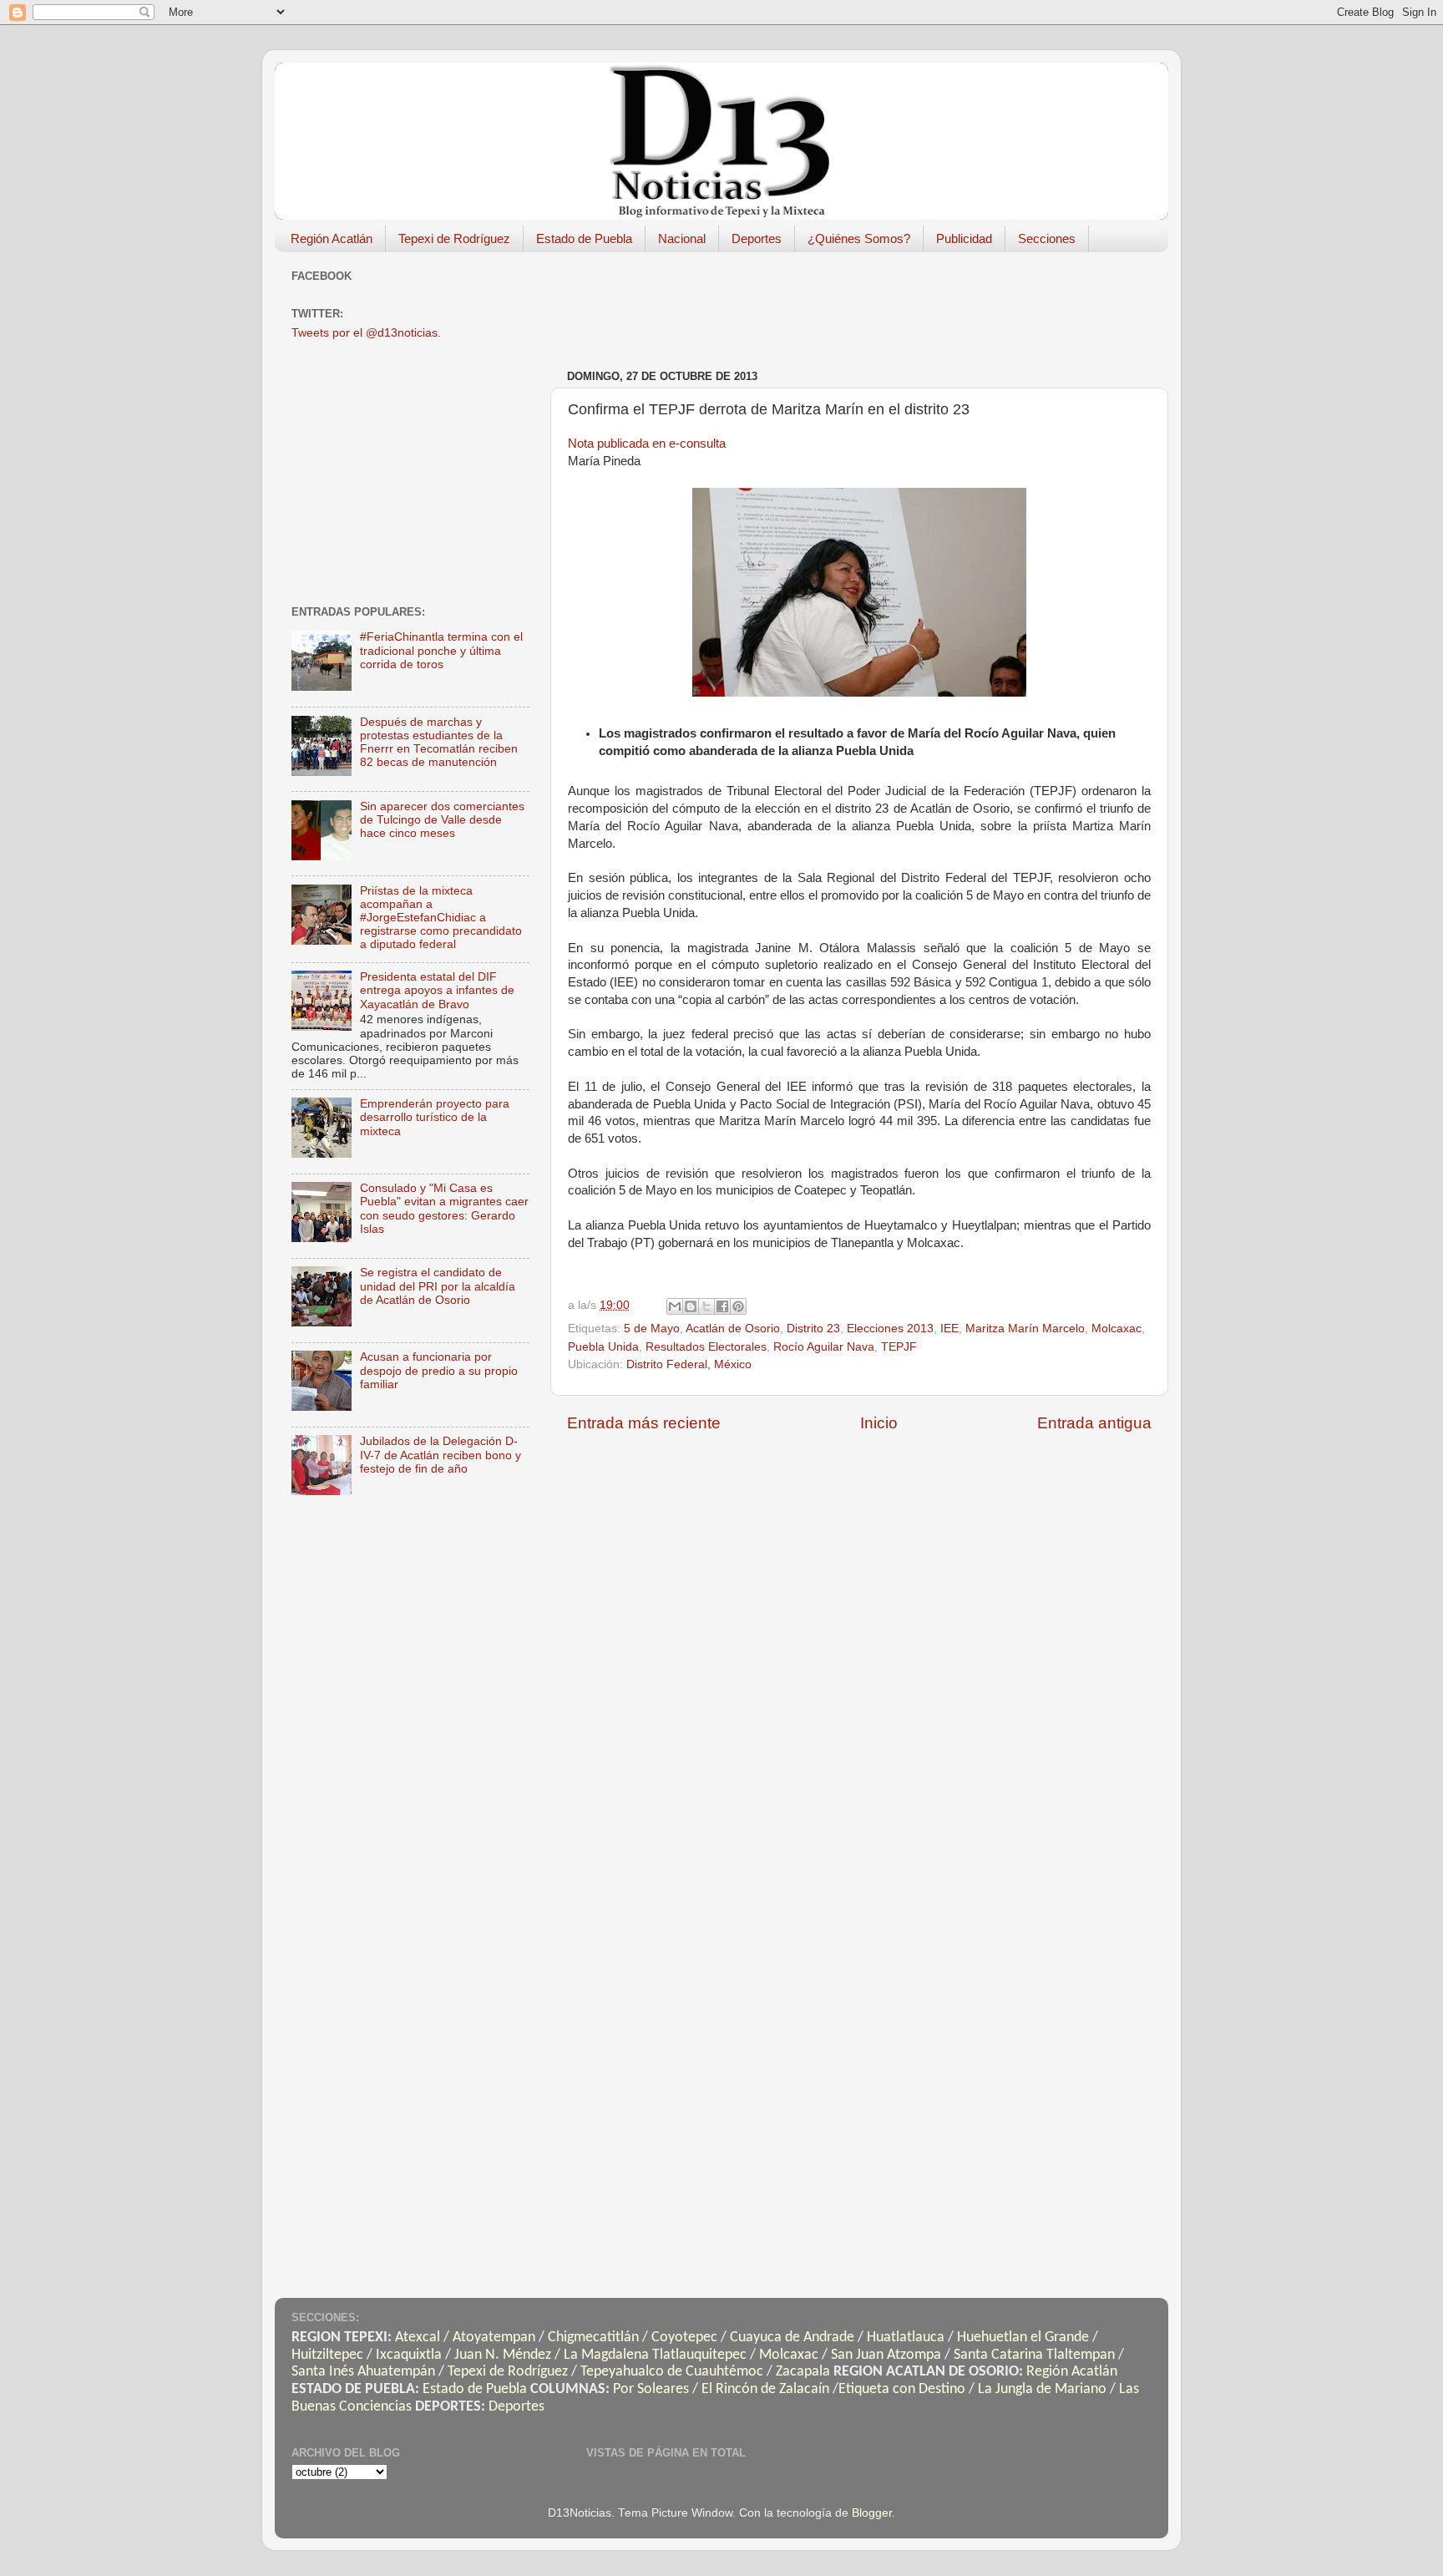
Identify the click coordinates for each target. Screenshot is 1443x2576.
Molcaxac (1116, 1329)
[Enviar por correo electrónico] (675, 1306)
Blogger (872, 2513)
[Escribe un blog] (691, 1306)
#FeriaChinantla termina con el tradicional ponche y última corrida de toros (441, 650)
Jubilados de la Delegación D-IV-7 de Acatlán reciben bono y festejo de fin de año (440, 1455)
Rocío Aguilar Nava (824, 1347)
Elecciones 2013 (890, 1329)
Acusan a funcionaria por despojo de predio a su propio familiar (439, 1370)
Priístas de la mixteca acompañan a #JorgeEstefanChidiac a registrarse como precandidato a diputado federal (441, 918)
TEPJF (899, 1347)
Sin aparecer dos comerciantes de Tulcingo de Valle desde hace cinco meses (442, 820)
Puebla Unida (603, 1347)
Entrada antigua (1094, 1423)
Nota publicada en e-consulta (647, 444)
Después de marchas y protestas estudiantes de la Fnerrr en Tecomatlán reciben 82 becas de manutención (439, 743)
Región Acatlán (332, 238)
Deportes (757, 238)
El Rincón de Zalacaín (765, 2389)
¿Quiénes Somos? (859, 238)
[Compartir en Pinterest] (738, 1306)
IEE (949, 1329)
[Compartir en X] (706, 1306)
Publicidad (964, 238)
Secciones (1047, 238)
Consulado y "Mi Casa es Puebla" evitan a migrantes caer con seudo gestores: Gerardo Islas (444, 1209)
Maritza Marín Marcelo (1025, 1329)
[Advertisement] (871, 302)
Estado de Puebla (584, 238)
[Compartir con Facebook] (722, 1306)
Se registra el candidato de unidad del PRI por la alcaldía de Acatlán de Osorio (438, 1286)
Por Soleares (651, 2389)
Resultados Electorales (706, 1347)
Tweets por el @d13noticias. (366, 333)
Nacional (682, 238)
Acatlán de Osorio (733, 1329)
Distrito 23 (813, 1329)
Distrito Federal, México (689, 1364)
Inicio (879, 1423)
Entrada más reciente (644, 1423)
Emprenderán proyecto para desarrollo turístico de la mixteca (435, 1117)
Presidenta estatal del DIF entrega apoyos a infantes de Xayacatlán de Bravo (437, 990)
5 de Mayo (652, 1329)
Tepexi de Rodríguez (454, 238)
